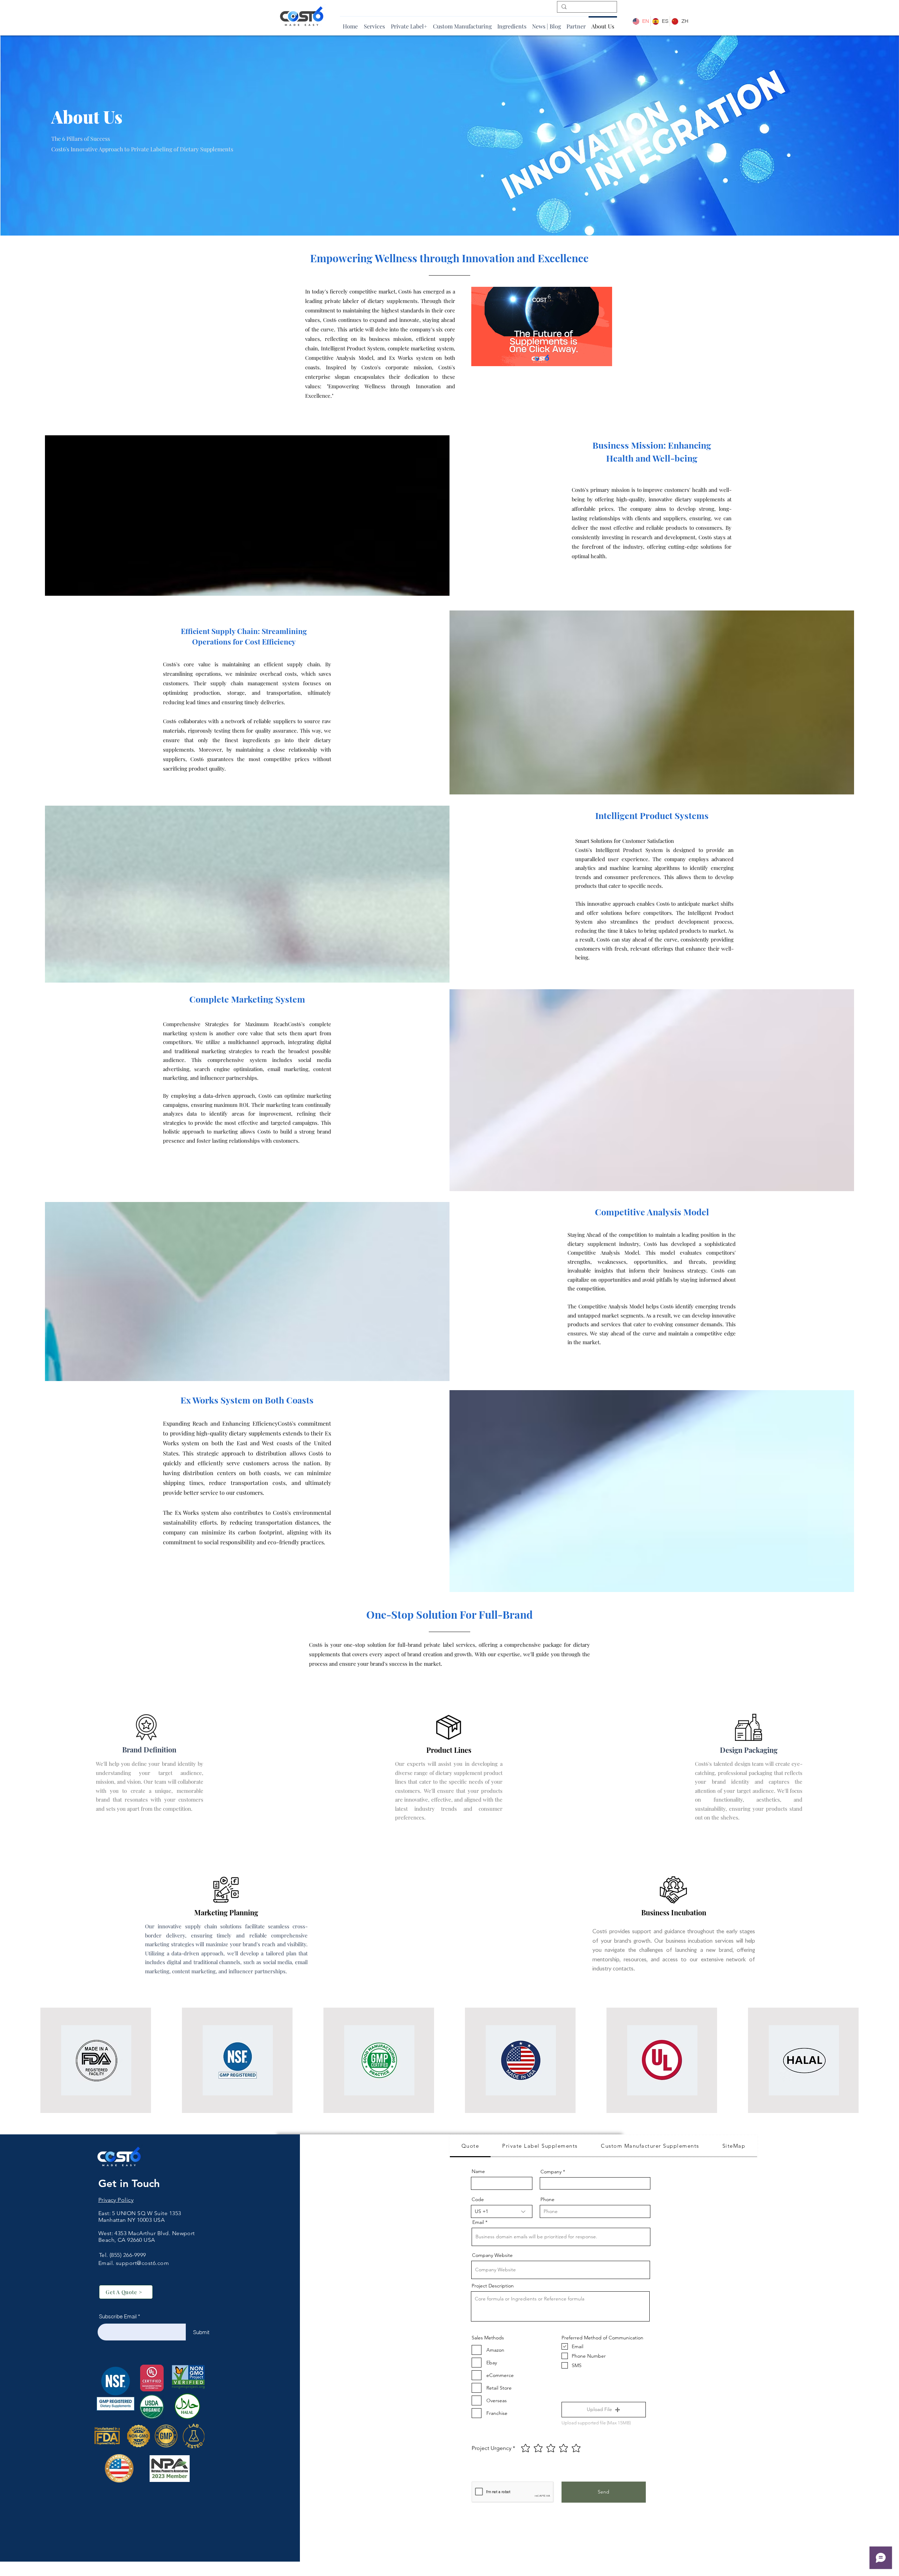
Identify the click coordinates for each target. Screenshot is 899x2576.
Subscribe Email (118, 2316)
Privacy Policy (116, 2200)
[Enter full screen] (603, 357)
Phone (547, 2199)
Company (551, 2172)
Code (478, 2199)
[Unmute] (492, 357)
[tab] (470, 2146)
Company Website (492, 2255)
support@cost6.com (142, 2263)
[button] (604, 2410)
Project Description (493, 2286)
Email (478, 2222)
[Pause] (480, 357)
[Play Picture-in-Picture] (591, 357)
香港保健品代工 (118, 2247)
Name (478, 2171)
